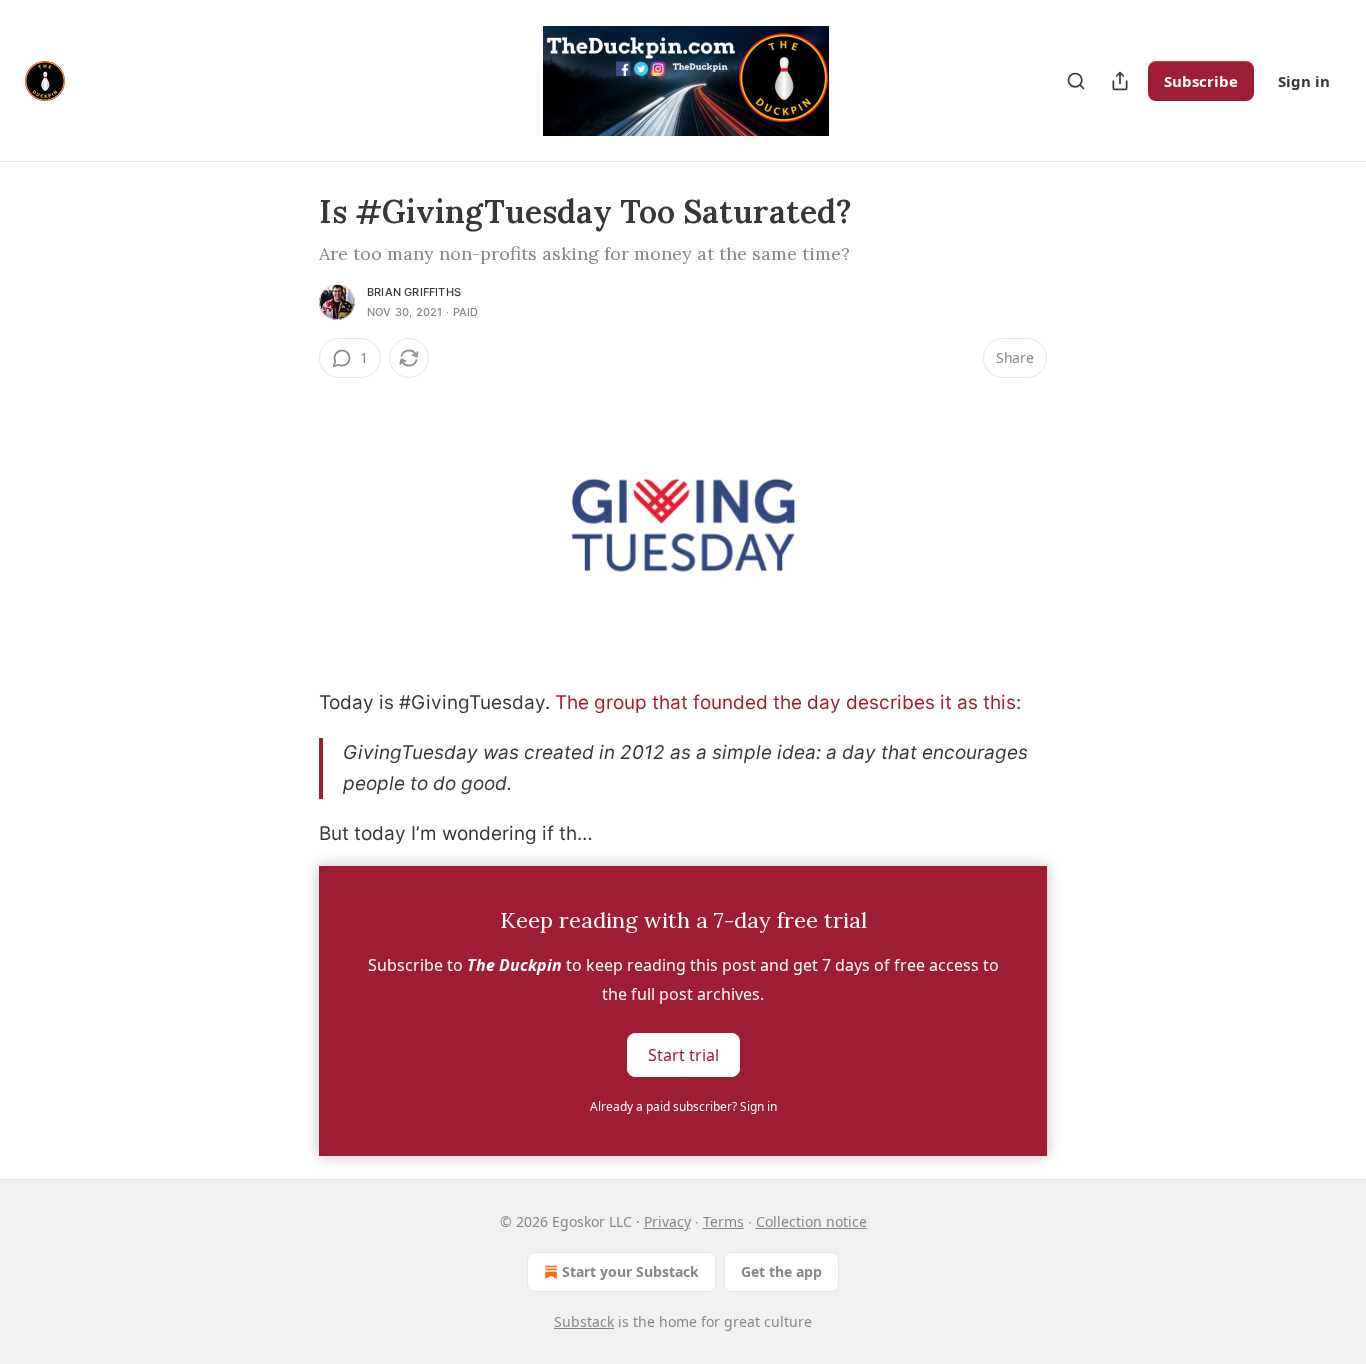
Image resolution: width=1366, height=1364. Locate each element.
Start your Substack (630, 1271)
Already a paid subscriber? (683, 1106)
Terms (723, 1221)
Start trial (683, 1054)
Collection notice (811, 1221)
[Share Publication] (1120, 81)
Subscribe (1201, 81)
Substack (584, 1321)
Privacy (667, 1221)
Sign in (1304, 81)
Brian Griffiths (414, 292)
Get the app (781, 1271)
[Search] (1076, 81)
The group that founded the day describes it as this (785, 702)
